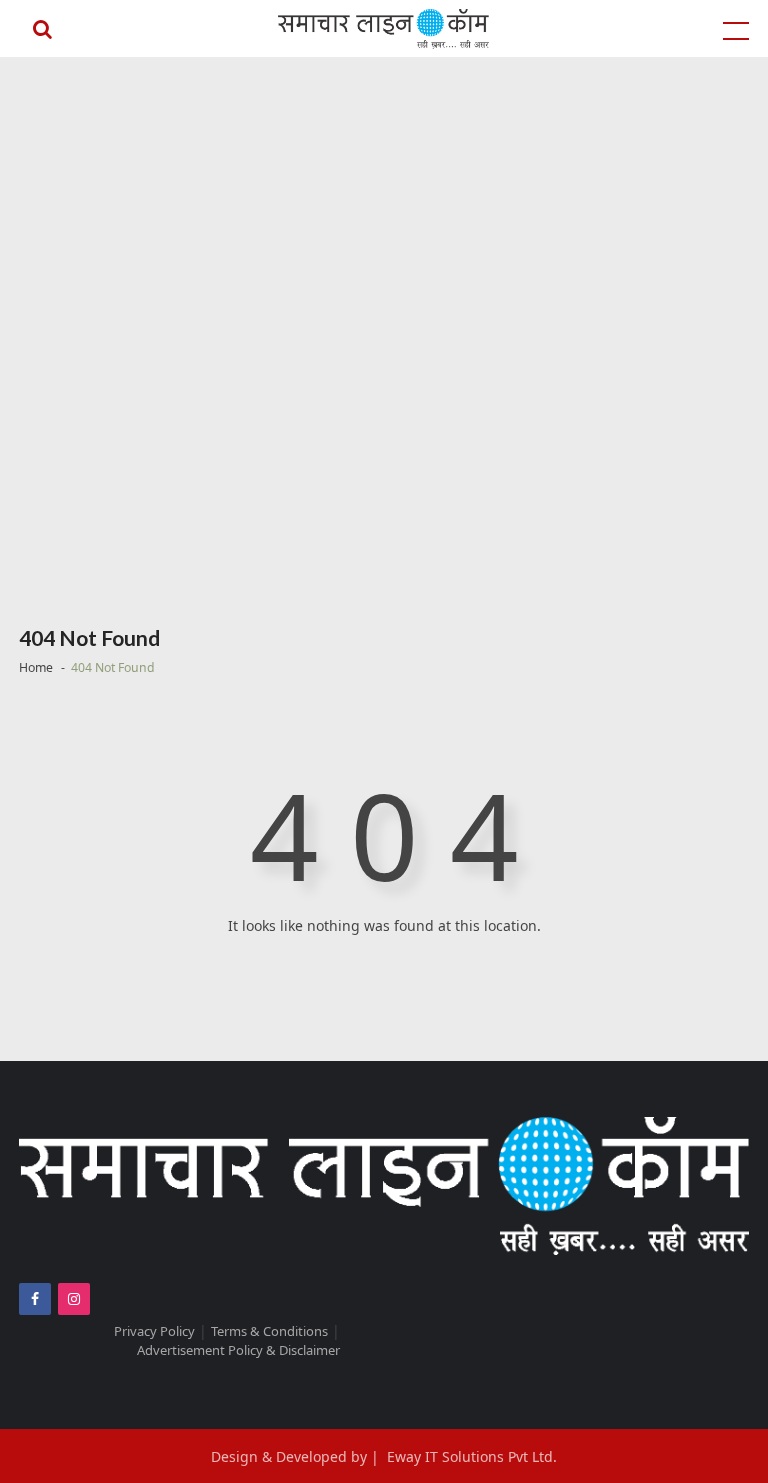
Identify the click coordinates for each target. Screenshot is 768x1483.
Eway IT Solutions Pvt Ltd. (472, 1456)
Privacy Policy (154, 1331)
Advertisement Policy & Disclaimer (238, 1350)
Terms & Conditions (269, 1331)
